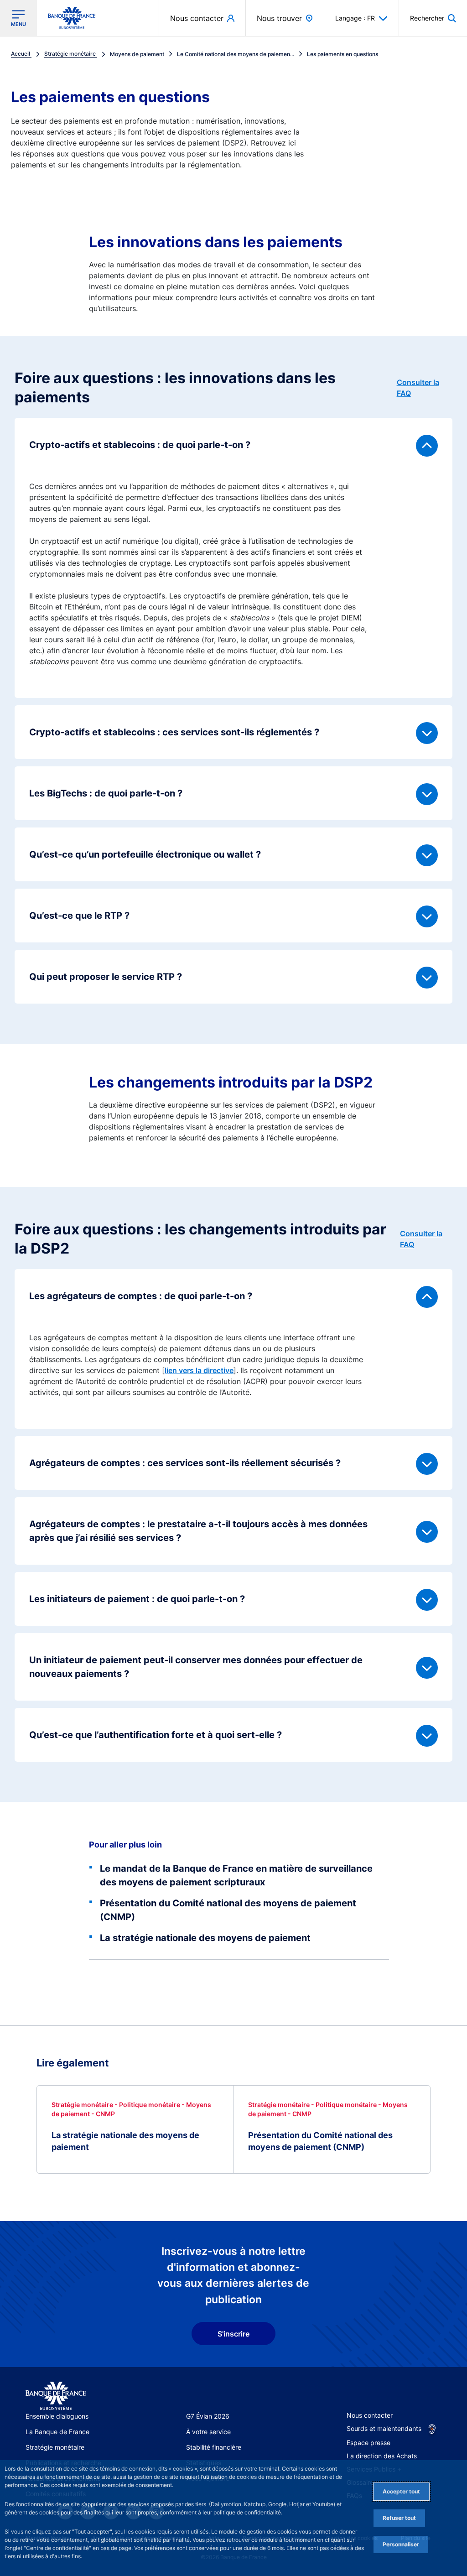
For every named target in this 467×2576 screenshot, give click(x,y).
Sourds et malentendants (384, 2428)
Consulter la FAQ (418, 388)
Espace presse (368, 2443)
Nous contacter (370, 2415)
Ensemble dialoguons (57, 2416)
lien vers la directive (199, 1370)
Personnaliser (401, 2544)
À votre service (208, 2432)
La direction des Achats (382, 2456)
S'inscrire (233, 2334)
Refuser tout (399, 2518)
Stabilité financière (214, 2447)
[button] (433, 18)
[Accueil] (56, 2396)
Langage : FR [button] (355, 18)
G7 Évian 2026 (208, 2416)
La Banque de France (57, 2432)
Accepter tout (401, 2491)
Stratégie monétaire (55, 2447)
